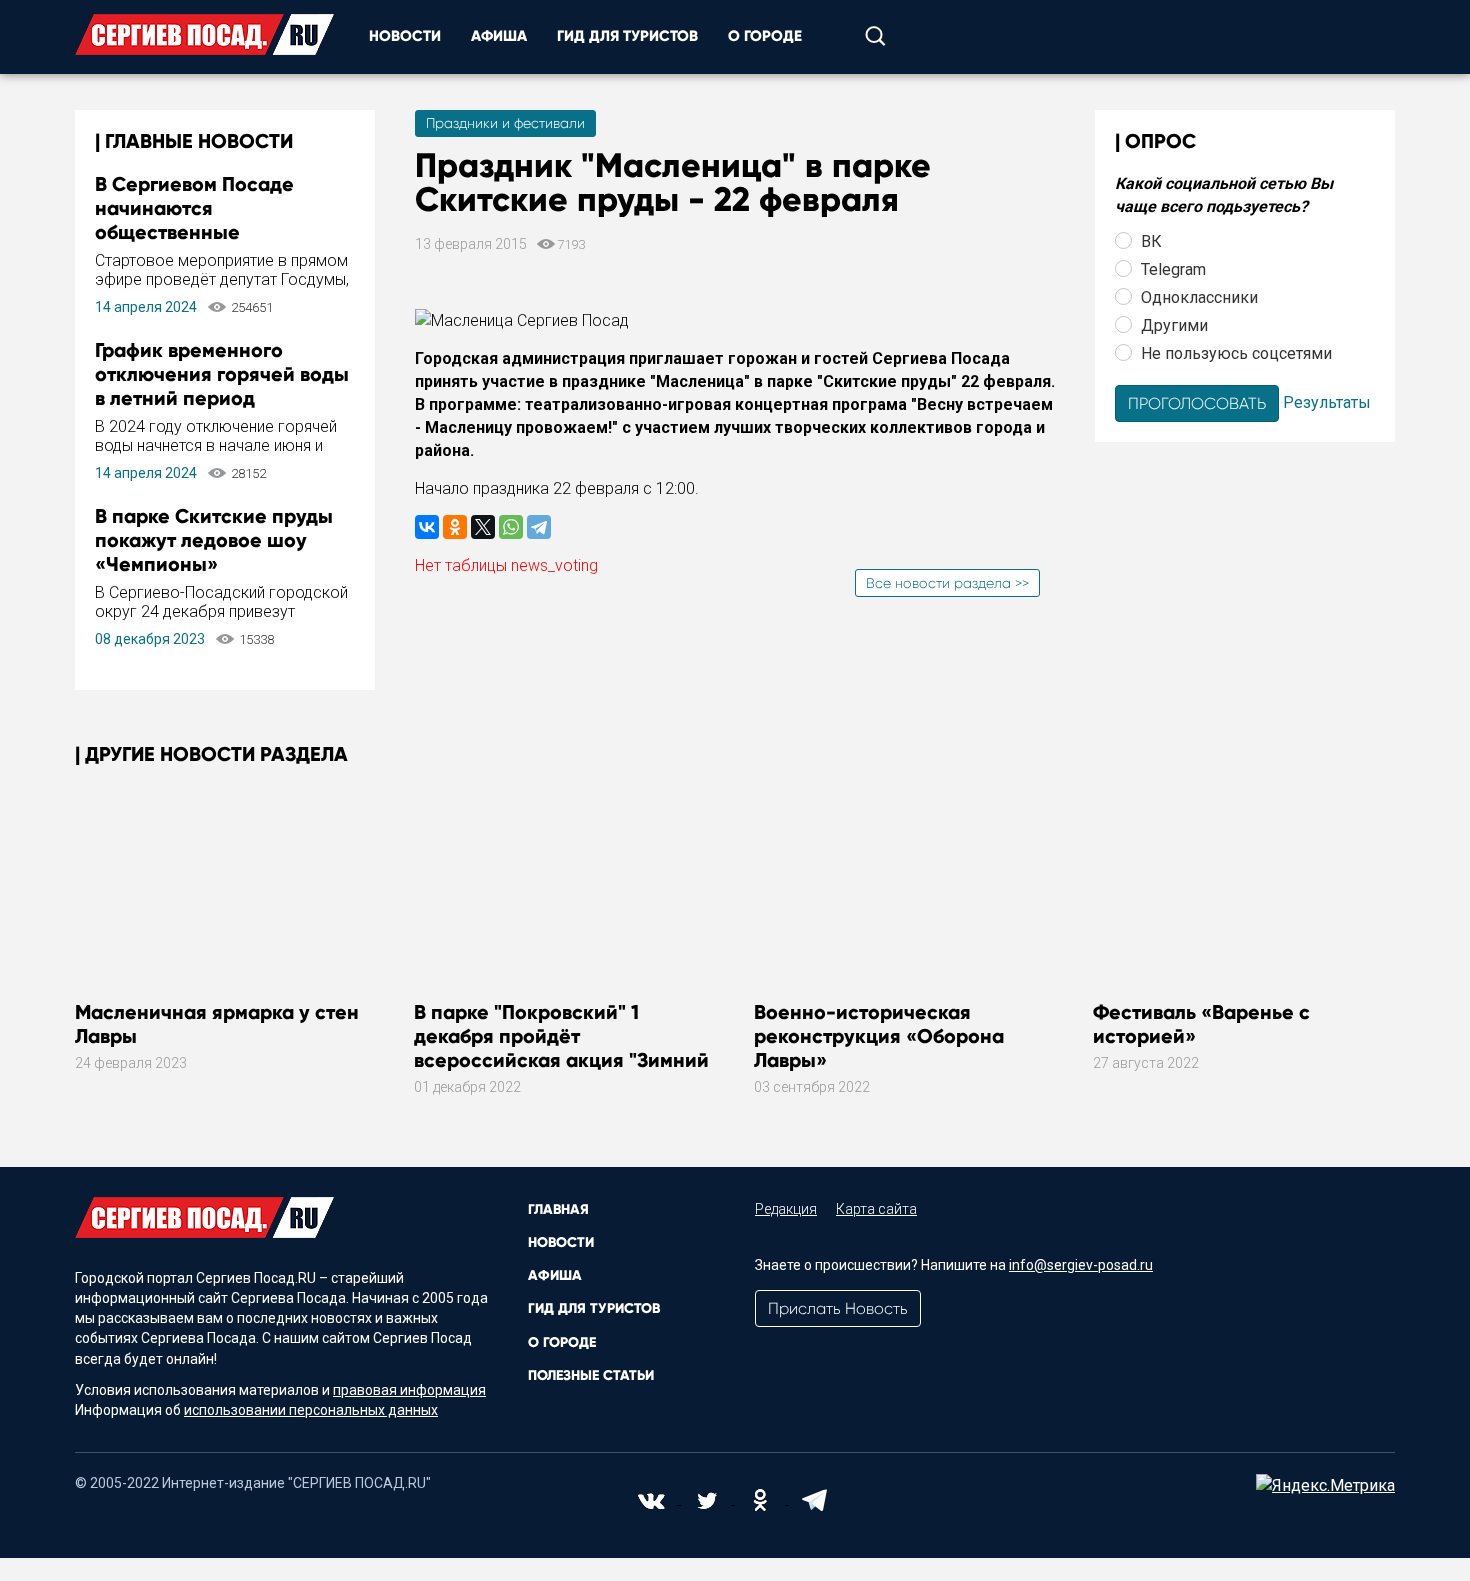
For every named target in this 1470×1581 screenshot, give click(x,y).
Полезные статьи (591, 1375)
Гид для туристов (627, 36)
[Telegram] (539, 527)
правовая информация (409, 1390)
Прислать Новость (838, 1308)
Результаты (1327, 401)
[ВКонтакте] (427, 527)
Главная (558, 1209)
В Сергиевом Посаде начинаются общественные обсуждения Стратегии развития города (207, 232)
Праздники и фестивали (505, 123)
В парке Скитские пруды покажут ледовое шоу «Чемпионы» (214, 540)
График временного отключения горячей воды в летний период (222, 374)
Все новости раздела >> (947, 583)
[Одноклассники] (455, 527)
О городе (765, 36)
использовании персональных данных (311, 1410)
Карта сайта (876, 1209)
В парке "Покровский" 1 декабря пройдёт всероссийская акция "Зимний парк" (561, 1048)
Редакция (786, 1209)
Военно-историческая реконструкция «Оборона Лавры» (879, 1036)
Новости (405, 36)
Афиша (499, 36)
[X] (483, 527)
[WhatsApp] (511, 527)
